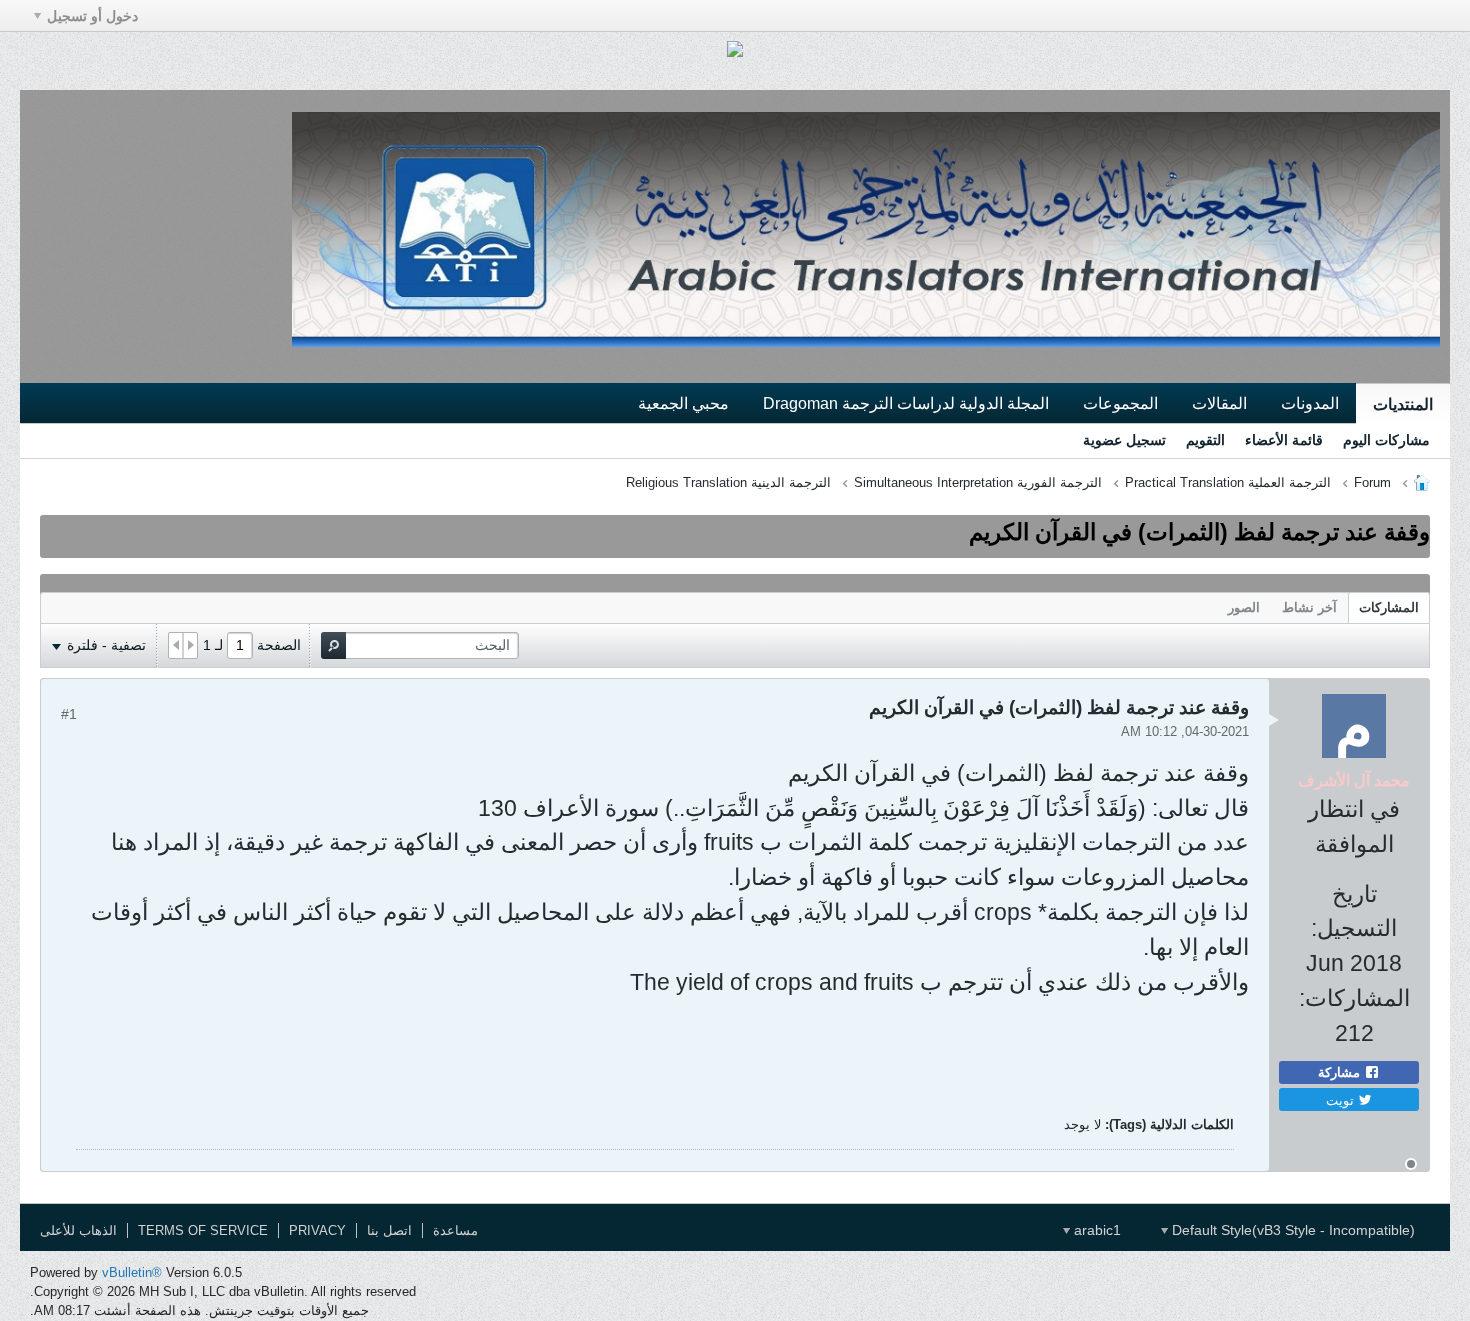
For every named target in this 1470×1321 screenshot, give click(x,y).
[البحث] (333, 645)
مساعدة (455, 1230)
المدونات (1310, 403)
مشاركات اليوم (1386, 440)
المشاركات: (1354, 998)
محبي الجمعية (683, 403)
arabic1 (1095, 1230)
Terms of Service (203, 1230)
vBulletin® (132, 1272)
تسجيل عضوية (1124, 440)
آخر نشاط (1309, 607)
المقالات (1219, 403)
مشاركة (1341, 1072)
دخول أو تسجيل (92, 16)
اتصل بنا (389, 1230)
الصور (1244, 607)
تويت (1342, 1099)
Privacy (317, 1230)
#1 (69, 714)
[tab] (1389, 607)
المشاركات (1389, 607)
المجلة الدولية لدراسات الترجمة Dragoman (906, 403)
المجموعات (1120, 403)
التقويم (1205, 440)
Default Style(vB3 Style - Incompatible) (1291, 1230)
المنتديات (1403, 404)
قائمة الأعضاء (1284, 440)
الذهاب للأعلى (78, 1230)
